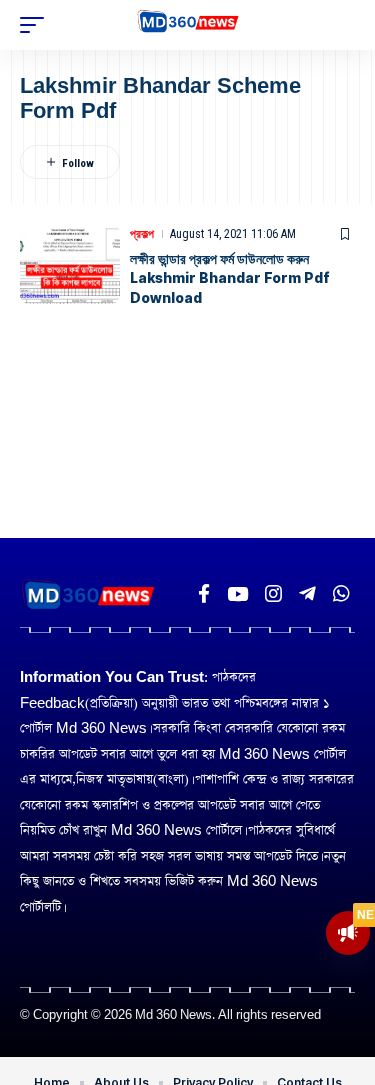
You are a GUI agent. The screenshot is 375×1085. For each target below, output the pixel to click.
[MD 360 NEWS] (187, 25)
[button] (37, 25)
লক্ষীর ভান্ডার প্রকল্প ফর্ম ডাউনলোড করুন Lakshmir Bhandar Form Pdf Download (230, 278)
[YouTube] (237, 594)
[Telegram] (307, 594)
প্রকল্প (142, 234)
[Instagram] (273, 594)
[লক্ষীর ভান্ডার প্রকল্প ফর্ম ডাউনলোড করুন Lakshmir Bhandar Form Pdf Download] (70, 264)
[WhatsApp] (341, 594)
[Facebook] (204, 594)
